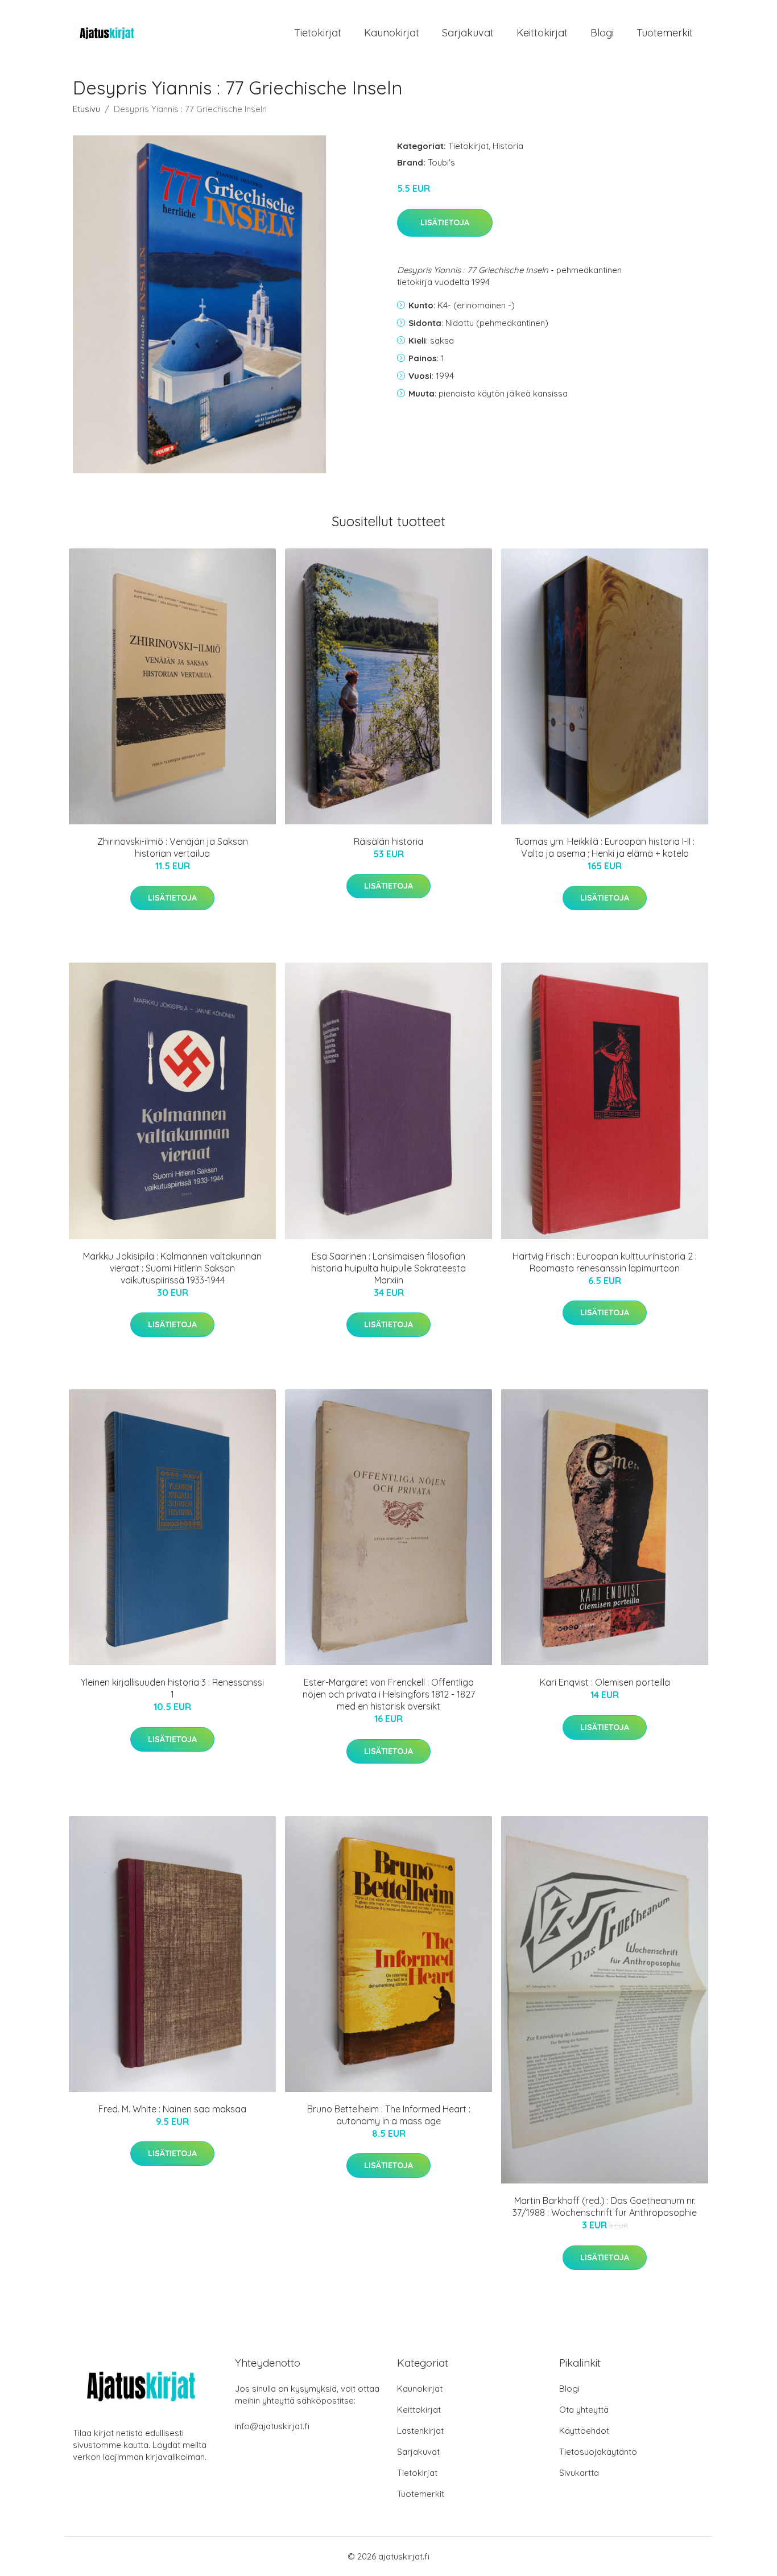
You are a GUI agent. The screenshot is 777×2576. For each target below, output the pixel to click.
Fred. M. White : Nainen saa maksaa (172, 2109)
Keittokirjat (542, 33)
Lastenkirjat (420, 2431)
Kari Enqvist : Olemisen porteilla (605, 1682)
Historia (508, 146)
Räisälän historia (388, 841)
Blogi (602, 33)
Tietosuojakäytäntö (598, 2452)
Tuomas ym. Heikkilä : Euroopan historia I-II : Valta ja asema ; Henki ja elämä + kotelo (605, 847)
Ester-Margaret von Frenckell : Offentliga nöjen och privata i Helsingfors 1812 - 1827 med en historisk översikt (389, 1694)
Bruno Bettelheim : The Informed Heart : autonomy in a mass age (389, 2115)
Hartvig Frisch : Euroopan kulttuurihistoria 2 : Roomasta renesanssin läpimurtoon (605, 1262)
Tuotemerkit (665, 33)
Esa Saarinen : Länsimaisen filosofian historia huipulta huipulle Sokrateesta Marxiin (388, 1268)
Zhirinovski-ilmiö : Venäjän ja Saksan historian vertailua (173, 847)
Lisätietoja (445, 222)
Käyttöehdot (584, 2431)
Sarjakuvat (468, 33)
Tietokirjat (318, 33)
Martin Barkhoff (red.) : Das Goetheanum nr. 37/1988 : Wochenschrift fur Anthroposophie (605, 2206)
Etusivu (86, 109)
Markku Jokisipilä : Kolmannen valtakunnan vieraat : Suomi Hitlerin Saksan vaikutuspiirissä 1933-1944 (172, 1268)
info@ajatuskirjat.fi (272, 2426)
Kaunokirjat (392, 33)
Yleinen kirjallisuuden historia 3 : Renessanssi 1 (172, 1688)
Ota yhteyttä (584, 2410)
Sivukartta (579, 2473)
